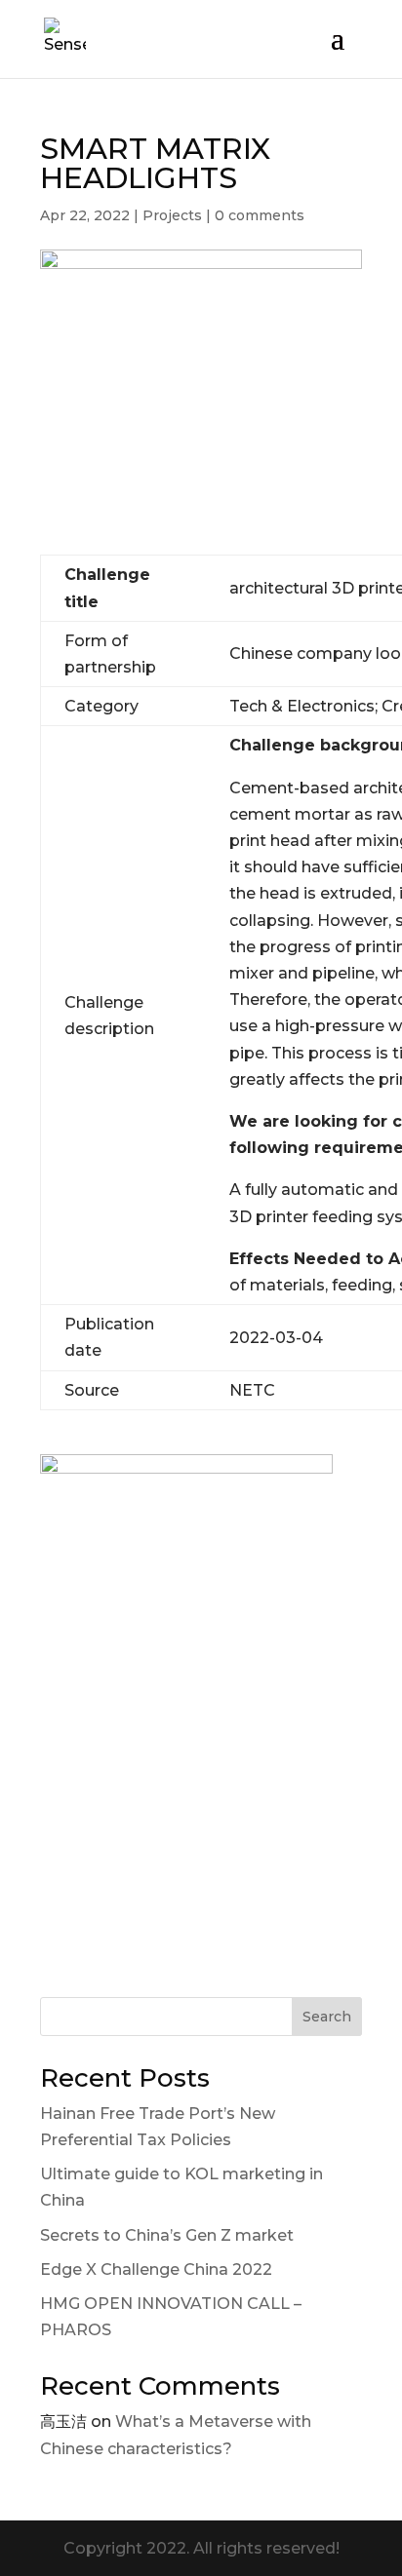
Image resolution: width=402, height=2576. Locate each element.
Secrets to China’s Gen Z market (167, 2235)
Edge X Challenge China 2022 (156, 2269)
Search (327, 2017)
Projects (172, 215)
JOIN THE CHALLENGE (201, 1829)
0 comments (260, 215)
